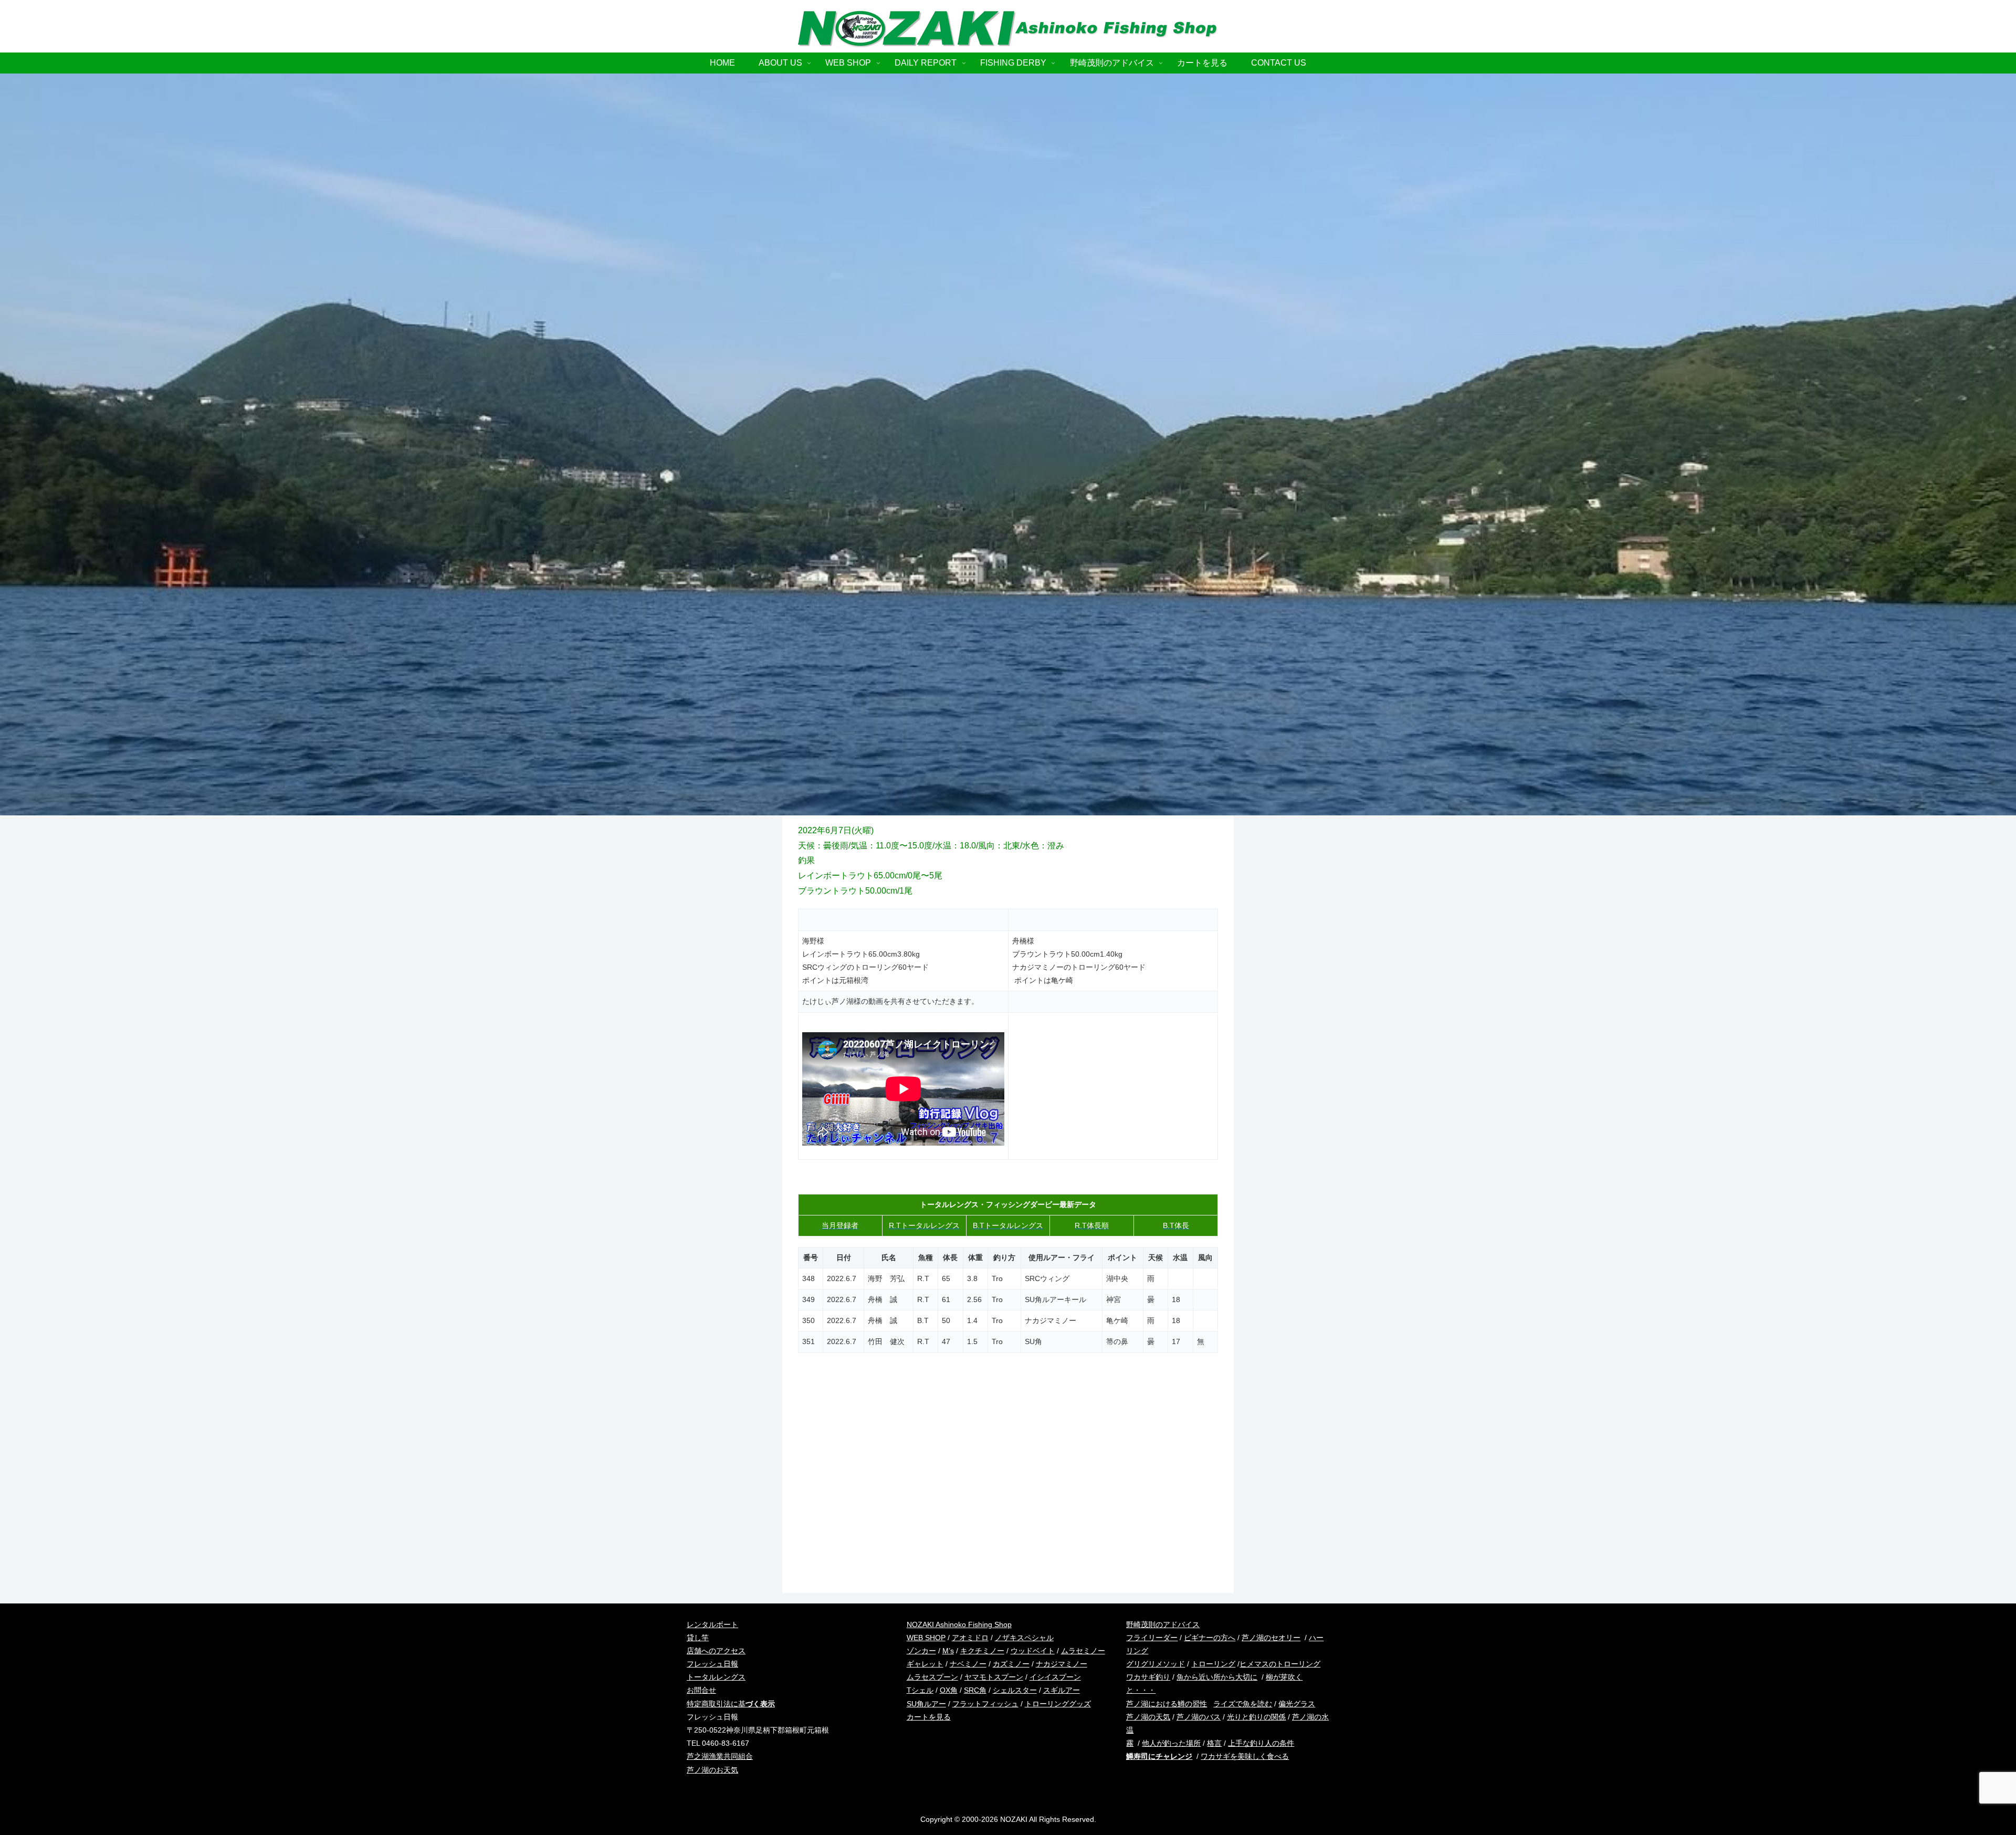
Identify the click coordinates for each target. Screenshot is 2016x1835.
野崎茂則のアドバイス (1163, 1624)
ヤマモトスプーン (994, 1677)
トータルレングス (716, 1677)
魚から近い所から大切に (1217, 1677)
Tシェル (920, 1690)
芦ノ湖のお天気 (712, 1770)
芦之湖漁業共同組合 (720, 1756)
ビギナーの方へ (1210, 1638)
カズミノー (1011, 1664)
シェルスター (1015, 1690)
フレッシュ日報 (712, 1664)
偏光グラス (1297, 1704)
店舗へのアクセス (716, 1651)
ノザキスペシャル (1024, 1638)
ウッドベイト (1033, 1651)
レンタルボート (712, 1624)
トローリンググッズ (1058, 1704)
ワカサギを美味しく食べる (1245, 1756)
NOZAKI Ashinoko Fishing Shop (959, 1624)
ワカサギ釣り (1148, 1677)
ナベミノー (968, 1664)
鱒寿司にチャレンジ (1159, 1756)
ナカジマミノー (1062, 1664)
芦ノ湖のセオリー (1271, 1638)
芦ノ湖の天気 (1148, 1717)
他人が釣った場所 (1171, 1743)
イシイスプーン (1055, 1677)
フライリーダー (1152, 1638)
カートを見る (929, 1717)
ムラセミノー (1083, 1651)
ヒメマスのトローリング (1280, 1664)
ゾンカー (921, 1651)
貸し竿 (698, 1638)
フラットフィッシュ (985, 1704)
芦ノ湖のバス (1199, 1717)
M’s (948, 1651)
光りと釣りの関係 (1256, 1717)
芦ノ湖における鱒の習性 (1167, 1704)
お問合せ (701, 1690)
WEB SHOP (926, 1638)
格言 (1214, 1743)
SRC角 (975, 1690)
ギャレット (925, 1664)
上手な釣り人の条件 (1261, 1743)
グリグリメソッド (1156, 1664)
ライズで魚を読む (1243, 1704)
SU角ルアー (926, 1704)
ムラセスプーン (932, 1677)
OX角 (949, 1690)
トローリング (1213, 1664)
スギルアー (1062, 1690)
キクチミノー (982, 1651)
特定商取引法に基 (731, 1704)
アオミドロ (970, 1638)
